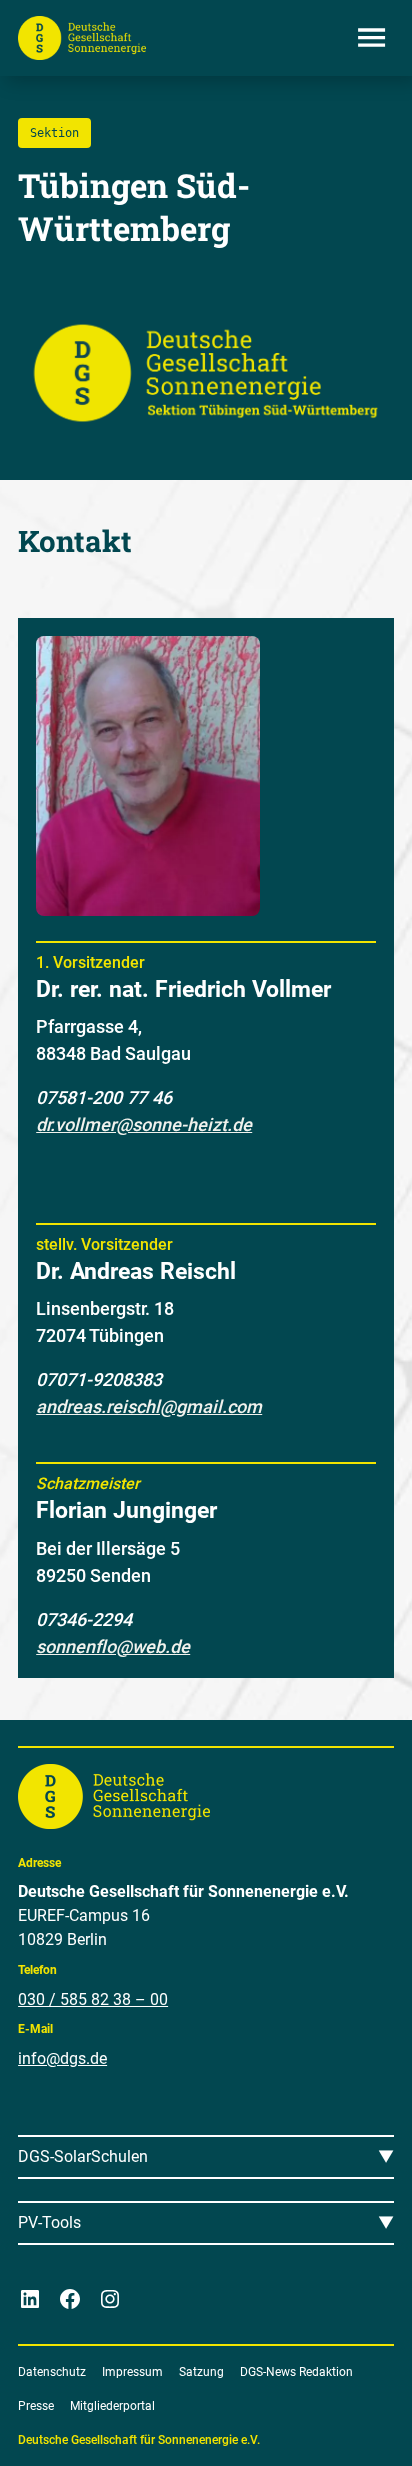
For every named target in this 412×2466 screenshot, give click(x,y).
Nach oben (341, 2426)
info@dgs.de (62, 2058)
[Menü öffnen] (372, 38)
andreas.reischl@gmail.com (149, 1406)
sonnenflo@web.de (113, 1646)
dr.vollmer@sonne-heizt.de (144, 1124)
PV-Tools (49, 2222)
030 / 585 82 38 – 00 (93, 1999)
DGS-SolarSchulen (83, 2156)
